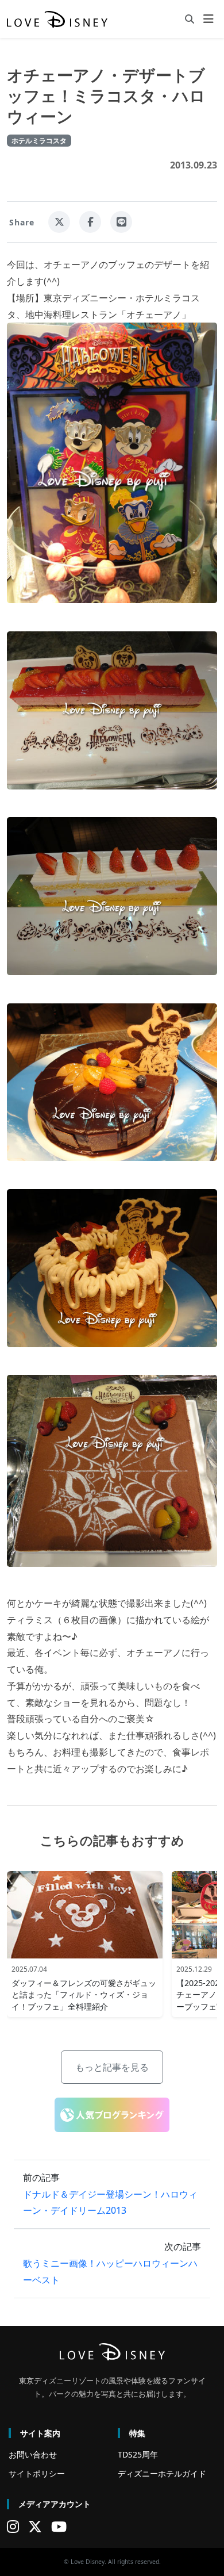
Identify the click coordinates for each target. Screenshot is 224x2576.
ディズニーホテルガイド (162, 2473)
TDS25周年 (138, 2454)
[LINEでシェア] (121, 222)
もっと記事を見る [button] (112, 2067)
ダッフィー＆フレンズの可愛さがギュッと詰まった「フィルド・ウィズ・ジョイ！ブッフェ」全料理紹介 (84, 1994)
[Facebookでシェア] (90, 222)
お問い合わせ (33, 2454)
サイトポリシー (37, 2473)
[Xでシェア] (59, 222)
